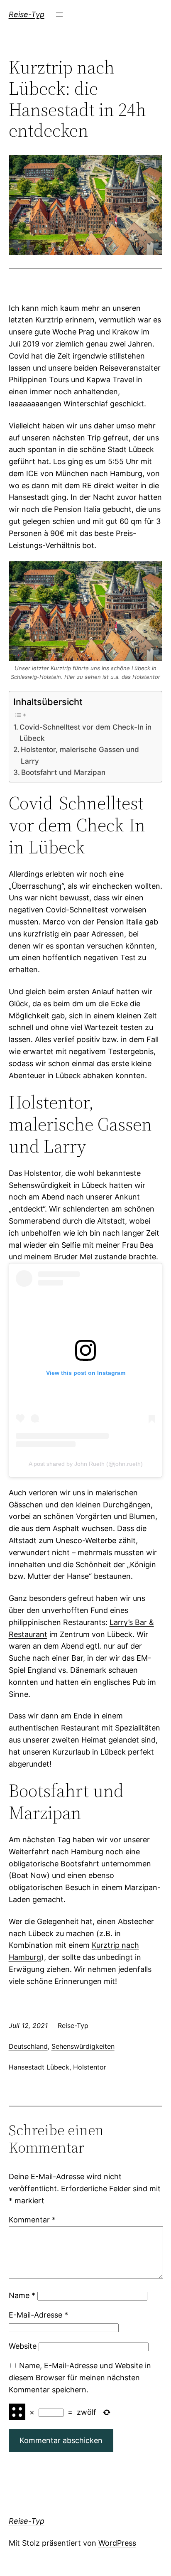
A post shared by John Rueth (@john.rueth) (86, 1464)
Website (23, 2346)
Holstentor (90, 2067)
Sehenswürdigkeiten (83, 2046)
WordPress (117, 2543)
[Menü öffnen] (59, 15)
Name (22, 2295)
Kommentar (32, 2220)
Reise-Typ (27, 14)
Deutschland (28, 2046)
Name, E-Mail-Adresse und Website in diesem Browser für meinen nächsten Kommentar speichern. (80, 2378)
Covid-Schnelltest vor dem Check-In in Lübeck (85, 732)
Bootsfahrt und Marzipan (63, 772)
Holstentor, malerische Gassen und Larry (80, 755)
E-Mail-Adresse (38, 2315)
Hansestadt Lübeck (39, 2067)
